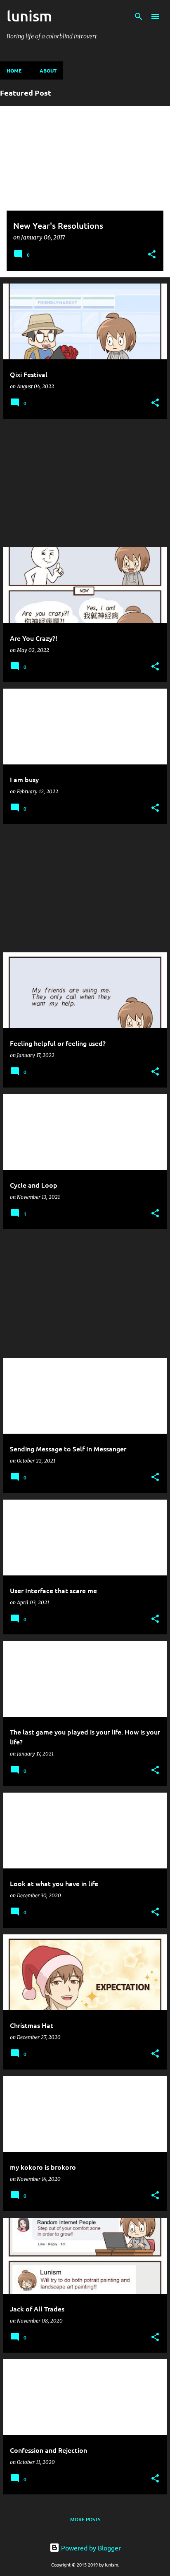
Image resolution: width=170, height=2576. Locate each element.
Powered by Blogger (90, 2548)
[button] (152, 255)
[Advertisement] (85, 483)
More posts (85, 2519)
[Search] (139, 16)
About (48, 70)
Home (14, 70)
